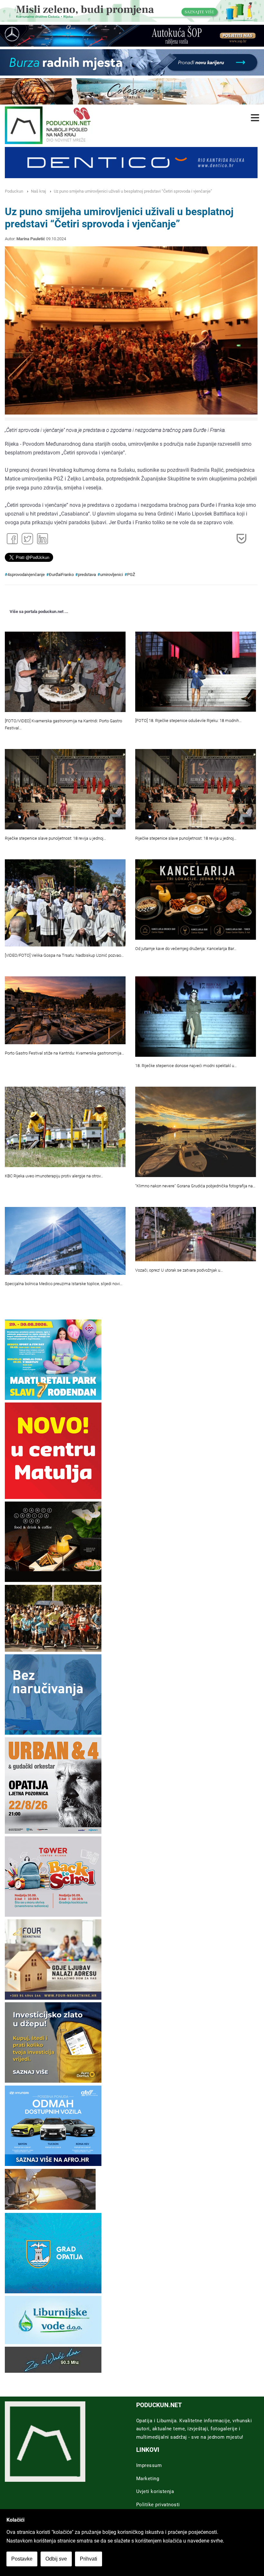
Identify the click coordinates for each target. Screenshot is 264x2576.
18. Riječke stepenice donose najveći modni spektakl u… (186, 1066)
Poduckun (14, 191)
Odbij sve (56, 2559)
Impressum (149, 2465)
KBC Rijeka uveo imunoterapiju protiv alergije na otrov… (54, 1176)
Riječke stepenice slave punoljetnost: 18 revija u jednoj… (55, 838)
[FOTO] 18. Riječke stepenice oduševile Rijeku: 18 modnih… (188, 721)
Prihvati (89, 2559)
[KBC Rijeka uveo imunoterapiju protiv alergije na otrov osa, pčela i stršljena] (65, 1127)
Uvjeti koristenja (155, 2491)
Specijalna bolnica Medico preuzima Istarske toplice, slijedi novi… (64, 1284)
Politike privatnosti (158, 2505)
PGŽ (131, 575)
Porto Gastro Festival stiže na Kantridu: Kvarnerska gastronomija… (64, 1053)
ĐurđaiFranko (61, 575)
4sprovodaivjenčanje (26, 575)
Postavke (22, 2559)
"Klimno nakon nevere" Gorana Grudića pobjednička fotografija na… (195, 1186)
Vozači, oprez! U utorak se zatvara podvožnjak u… (179, 1270)
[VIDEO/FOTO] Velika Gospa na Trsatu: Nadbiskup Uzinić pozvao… (64, 955)
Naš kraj (38, 191)
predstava (87, 575)
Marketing (148, 2479)
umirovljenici (112, 575)
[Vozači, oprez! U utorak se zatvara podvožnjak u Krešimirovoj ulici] (196, 1234)
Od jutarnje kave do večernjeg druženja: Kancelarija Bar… (186, 949)
